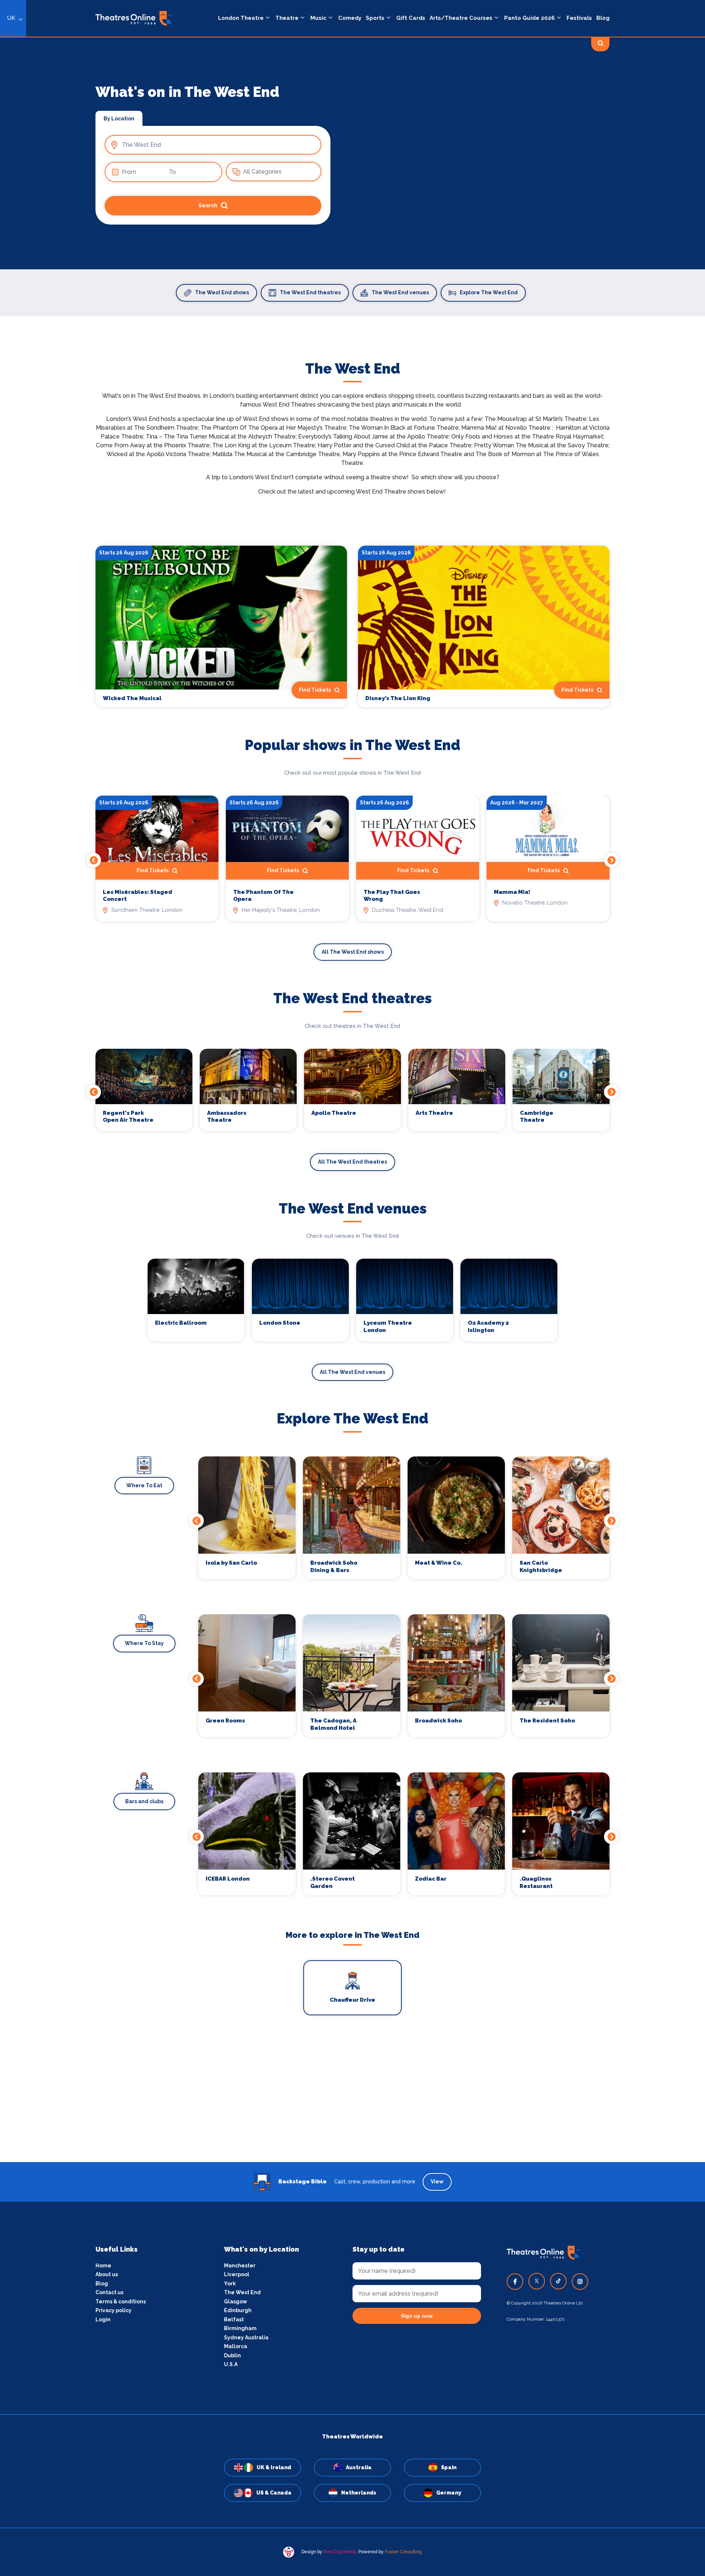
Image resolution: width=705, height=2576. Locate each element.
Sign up (353, 1354)
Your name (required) (317, 1309)
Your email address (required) (328, 1269)
